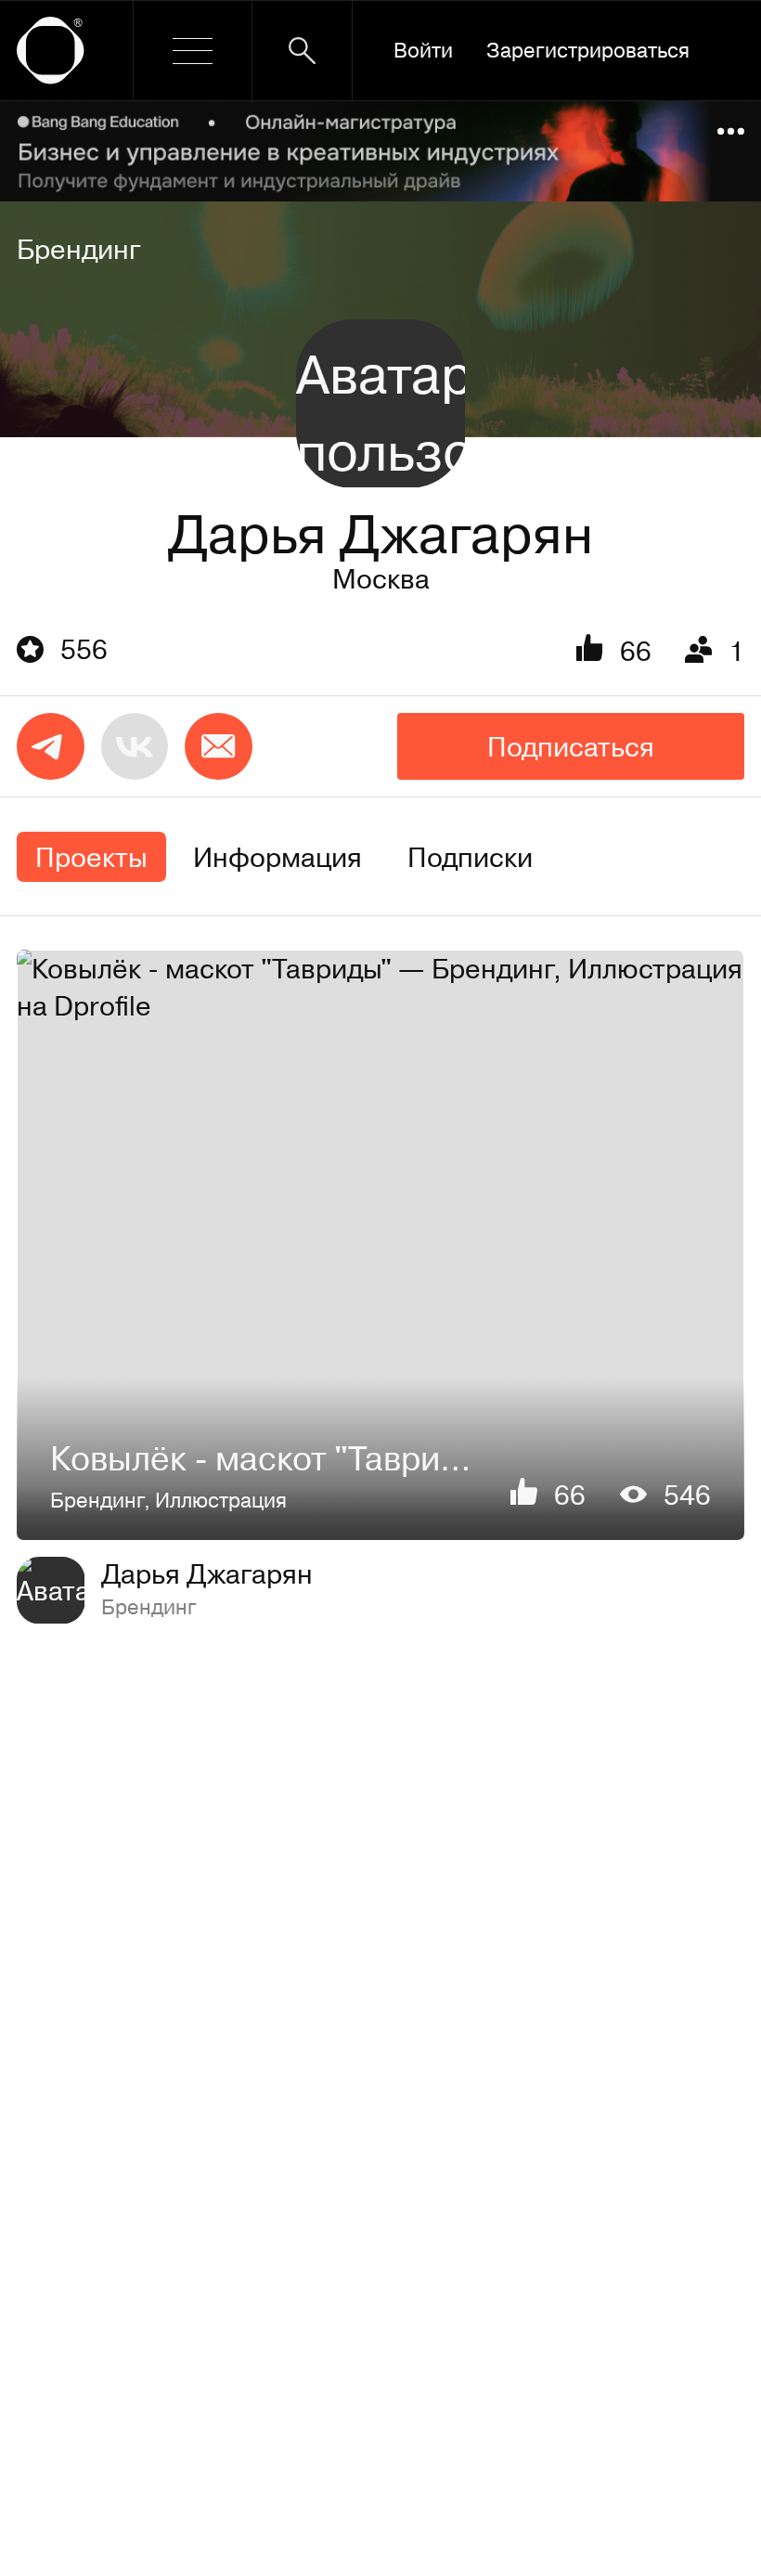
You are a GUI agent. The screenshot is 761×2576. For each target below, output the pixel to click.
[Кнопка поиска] (302, 51)
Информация (277, 857)
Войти (423, 50)
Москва (381, 578)
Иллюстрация (221, 1500)
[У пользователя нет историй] (380, 403)
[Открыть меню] (193, 51)
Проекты (91, 857)
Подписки (470, 857)
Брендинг (79, 249)
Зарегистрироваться (588, 50)
